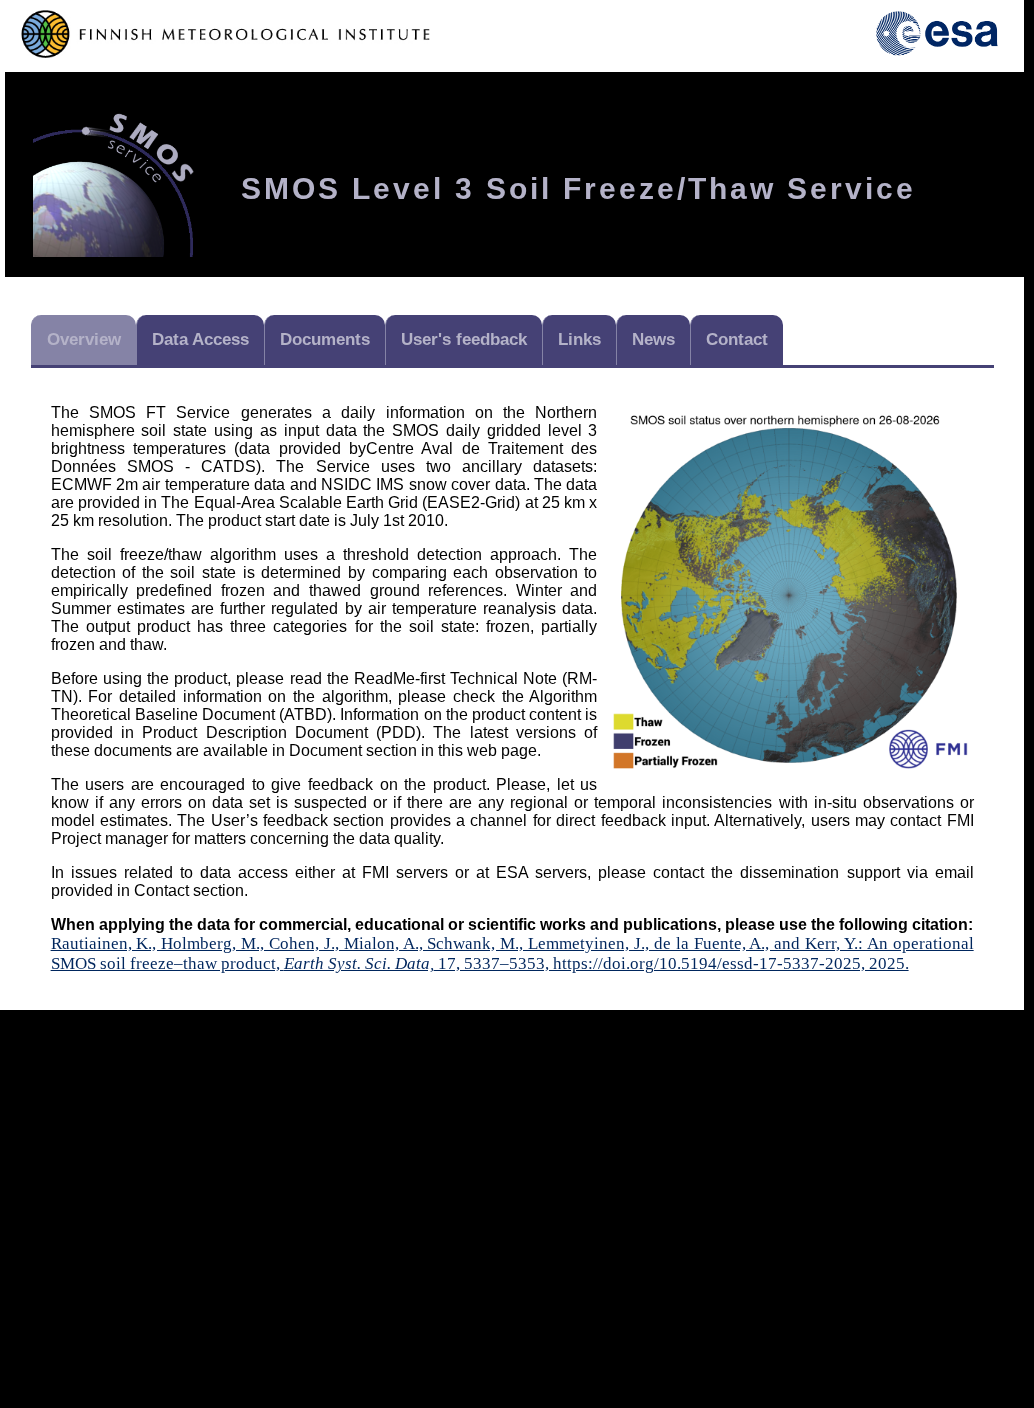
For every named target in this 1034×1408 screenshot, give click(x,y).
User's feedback (464, 339)
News (653, 339)
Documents (325, 339)
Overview (84, 339)
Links (579, 339)
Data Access (200, 339)
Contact (737, 339)
